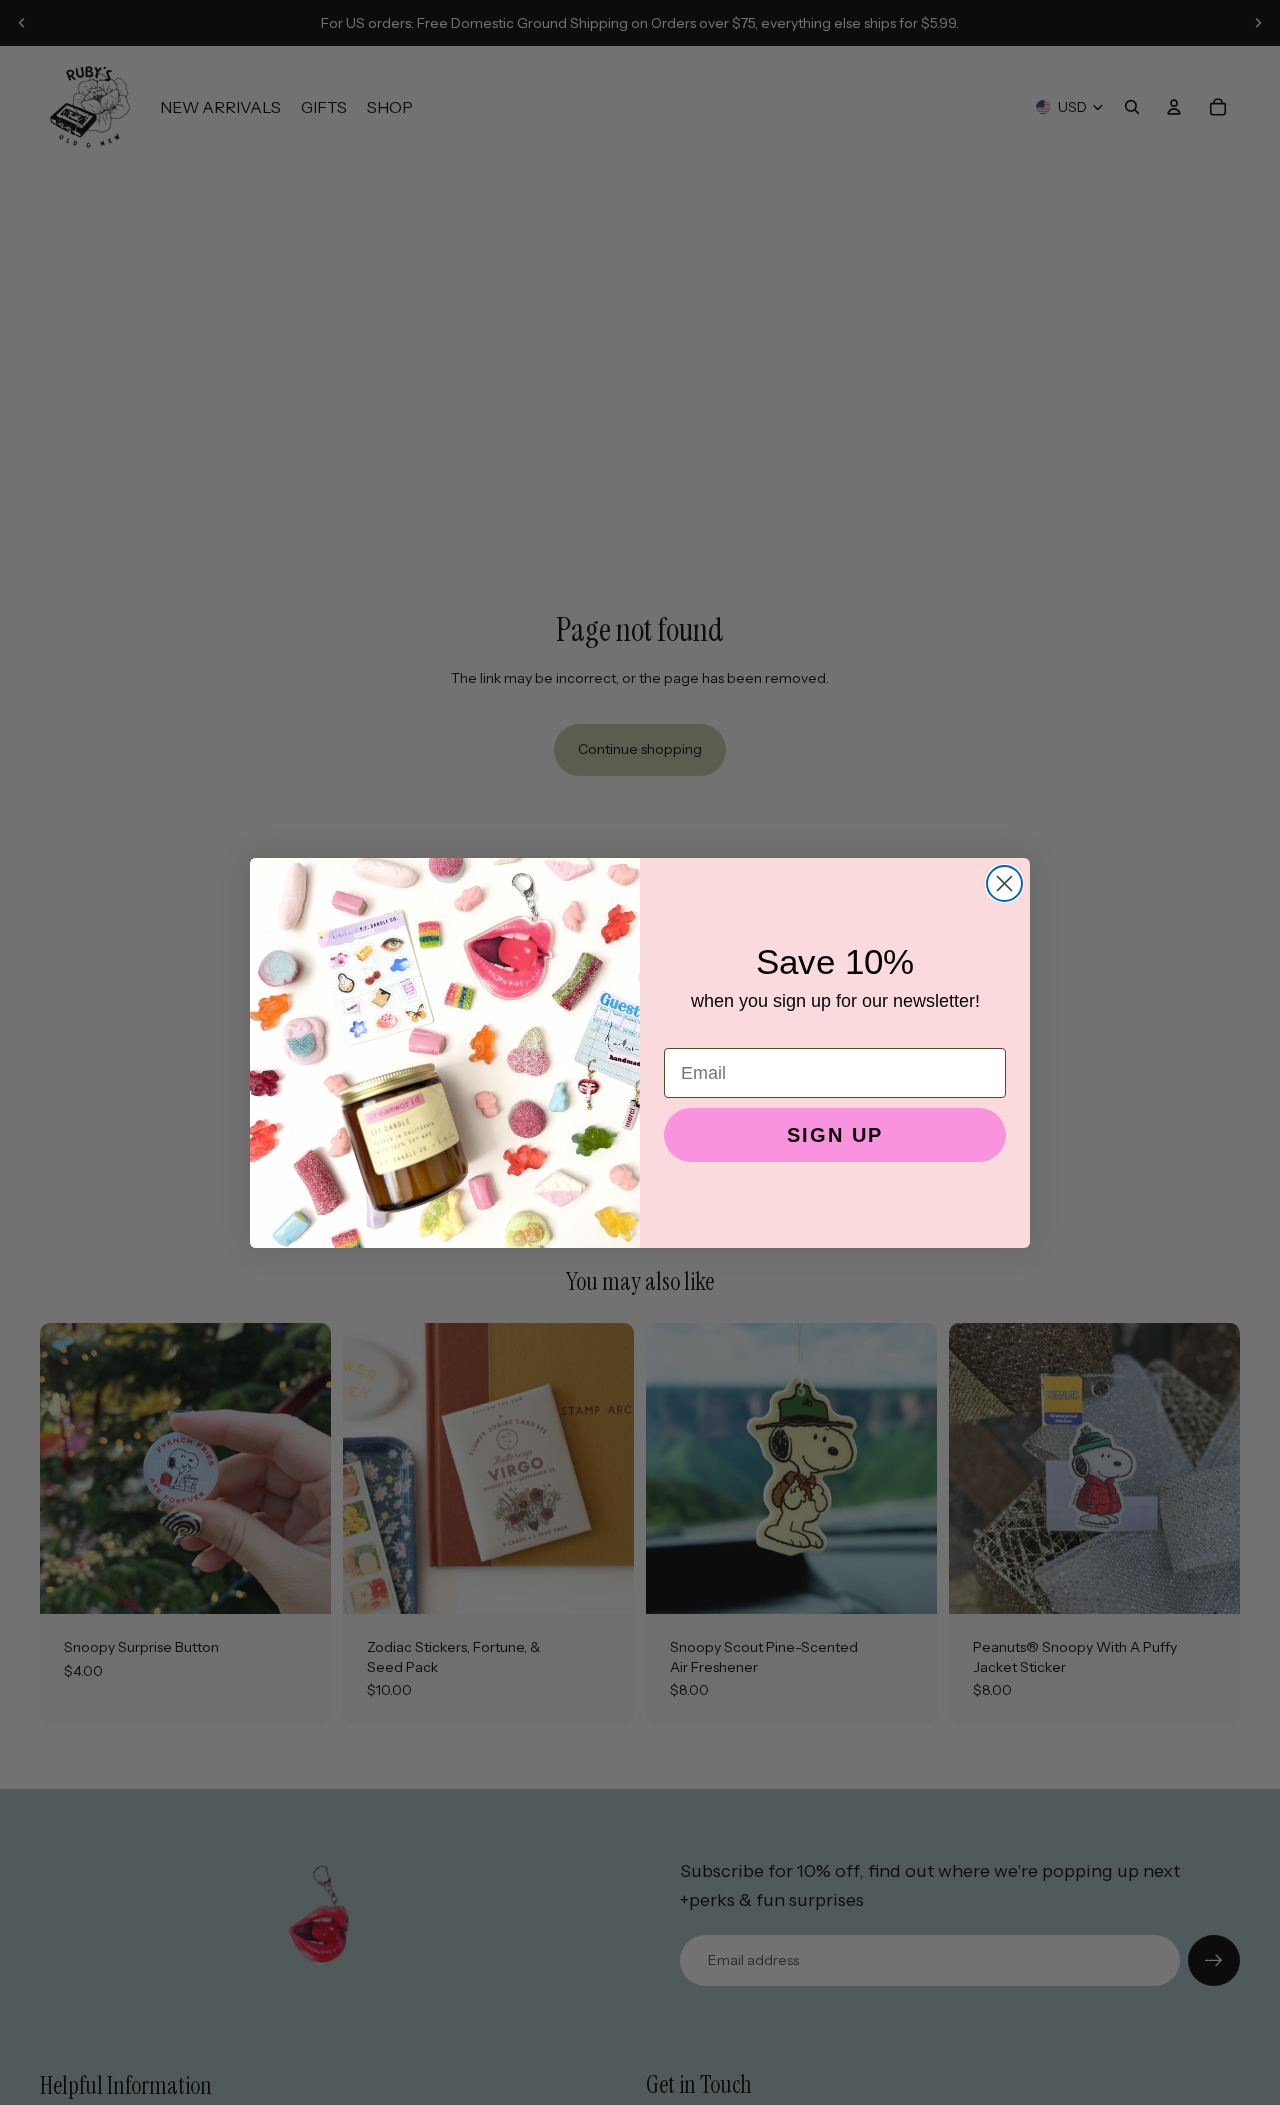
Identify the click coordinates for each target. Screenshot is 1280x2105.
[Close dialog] (1004, 883)
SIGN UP (835, 1135)
